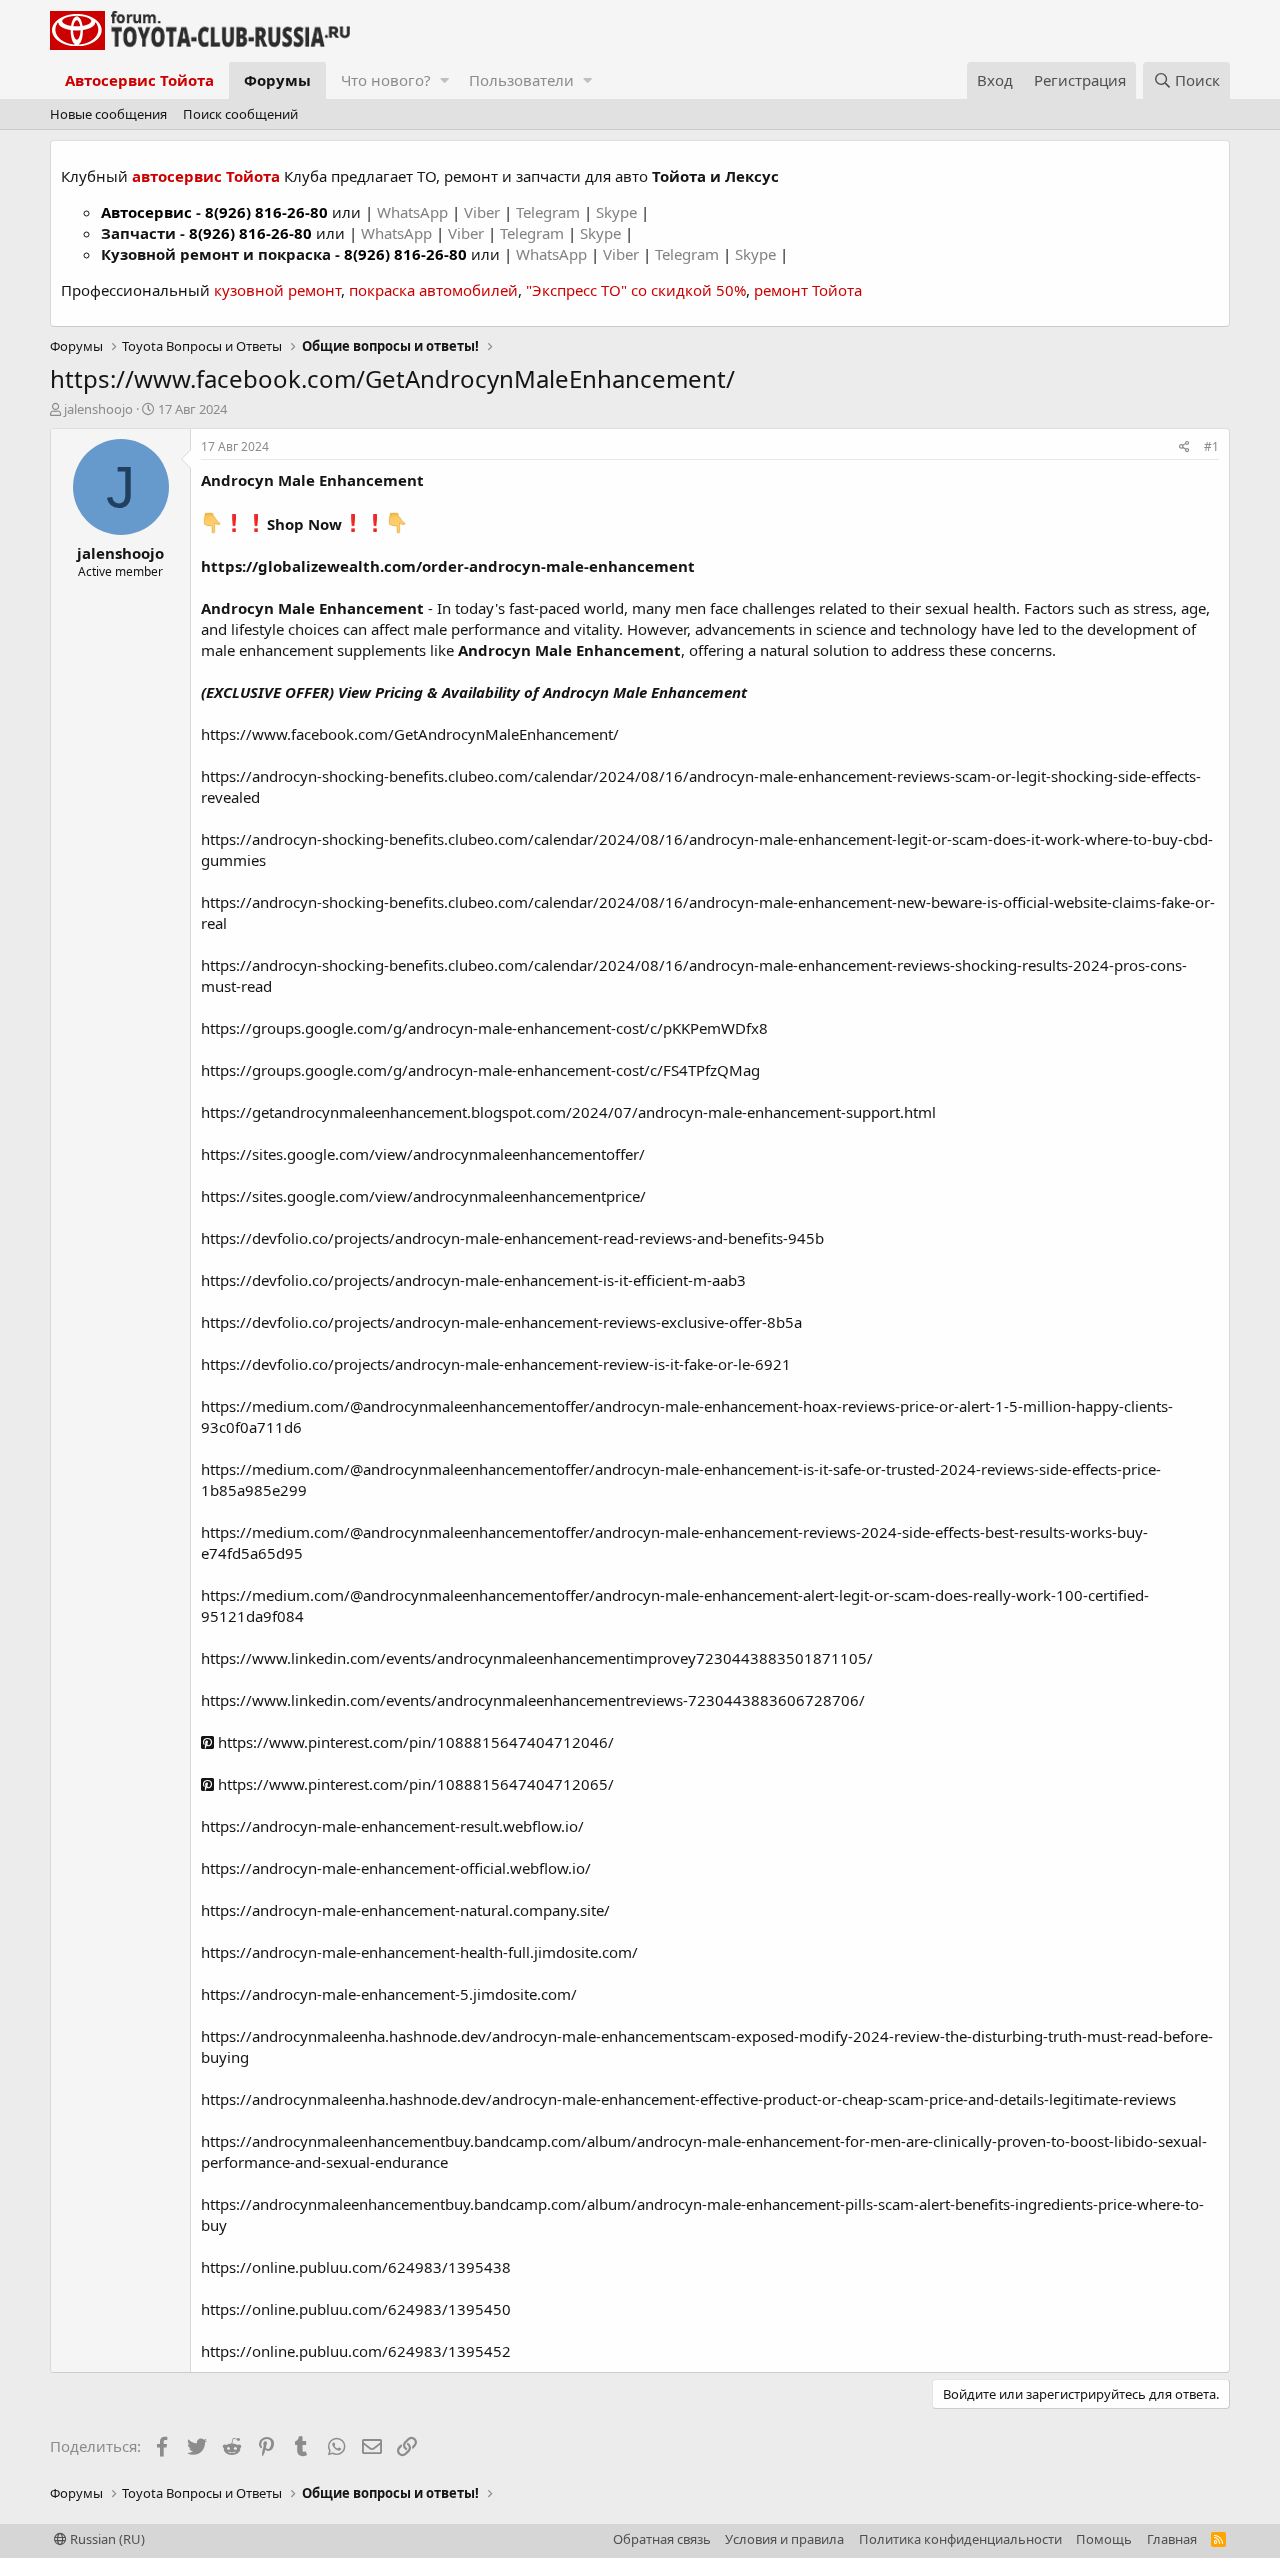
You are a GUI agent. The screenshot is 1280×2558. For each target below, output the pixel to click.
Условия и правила (784, 2539)
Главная (1172, 2539)
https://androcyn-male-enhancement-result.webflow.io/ (392, 1826)
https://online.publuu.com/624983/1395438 (356, 2267)
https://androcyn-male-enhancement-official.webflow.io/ (396, 1868)
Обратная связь (662, 2539)
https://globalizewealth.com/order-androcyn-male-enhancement (448, 566)
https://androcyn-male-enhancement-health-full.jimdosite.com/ (419, 1952)
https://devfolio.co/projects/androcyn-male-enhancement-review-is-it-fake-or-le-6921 (496, 1364)
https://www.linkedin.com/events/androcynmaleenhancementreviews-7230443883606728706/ (533, 1700)
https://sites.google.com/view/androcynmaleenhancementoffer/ (423, 1154)
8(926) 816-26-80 (266, 212)
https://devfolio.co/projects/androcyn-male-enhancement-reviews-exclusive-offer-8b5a (501, 1322)
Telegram (550, 212)
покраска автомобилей (433, 290)
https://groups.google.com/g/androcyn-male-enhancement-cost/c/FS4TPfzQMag (480, 1070)
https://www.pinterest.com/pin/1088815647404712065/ (414, 1784)
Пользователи (521, 80)
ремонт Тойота (808, 290)
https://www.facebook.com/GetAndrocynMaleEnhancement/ (410, 734)
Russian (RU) (106, 2539)
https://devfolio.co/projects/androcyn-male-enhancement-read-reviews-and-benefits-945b (512, 1238)
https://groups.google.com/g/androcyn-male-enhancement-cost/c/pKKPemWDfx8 (484, 1028)
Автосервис (146, 212)
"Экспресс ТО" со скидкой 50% (636, 290)
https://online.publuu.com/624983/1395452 (356, 2351)
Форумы (277, 80)
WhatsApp (414, 212)
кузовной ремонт (277, 290)
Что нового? (386, 80)
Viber (482, 212)
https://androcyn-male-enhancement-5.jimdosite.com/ (389, 1994)
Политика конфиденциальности (960, 2539)
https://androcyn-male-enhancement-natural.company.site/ (405, 1910)
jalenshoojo (98, 409)
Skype (618, 212)
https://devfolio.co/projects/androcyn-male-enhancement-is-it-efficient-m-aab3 (473, 1280)
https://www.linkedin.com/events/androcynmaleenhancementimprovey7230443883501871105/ (537, 1658)
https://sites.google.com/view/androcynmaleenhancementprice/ (423, 1196)
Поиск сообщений (240, 114)
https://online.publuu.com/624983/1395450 (356, 2309)
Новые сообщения (108, 114)
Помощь (1104, 2539)
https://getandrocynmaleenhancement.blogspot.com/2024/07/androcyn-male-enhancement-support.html (568, 1112)
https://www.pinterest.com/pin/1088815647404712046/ (414, 1742)
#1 (1211, 446)
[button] (444, 80)
